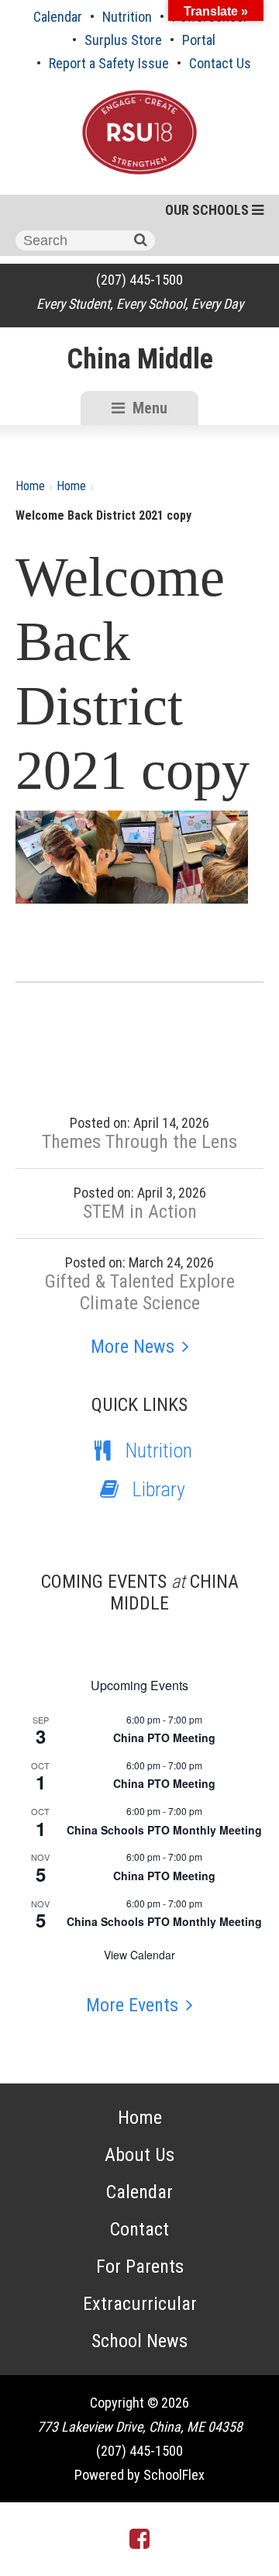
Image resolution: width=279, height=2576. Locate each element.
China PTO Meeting (164, 1738)
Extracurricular (140, 2304)
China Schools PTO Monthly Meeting (164, 1830)
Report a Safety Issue (109, 63)
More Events (132, 2005)
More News (133, 1347)
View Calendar (139, 1955)
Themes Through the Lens (139, 1142)
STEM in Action (140, 1212)
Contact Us (220, 63)
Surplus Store (123, 40)
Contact (139, 2229)
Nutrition (127, 17)
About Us (139, 2155)
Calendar (58, 17)
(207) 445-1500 (139, 280)
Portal (199, 40)
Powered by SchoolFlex (139, 2475)
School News (139, 2341)
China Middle (140, 359)
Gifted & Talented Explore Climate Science (140, 1292)
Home (30, 486)
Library (159, 1489)
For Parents (140, 2267)
